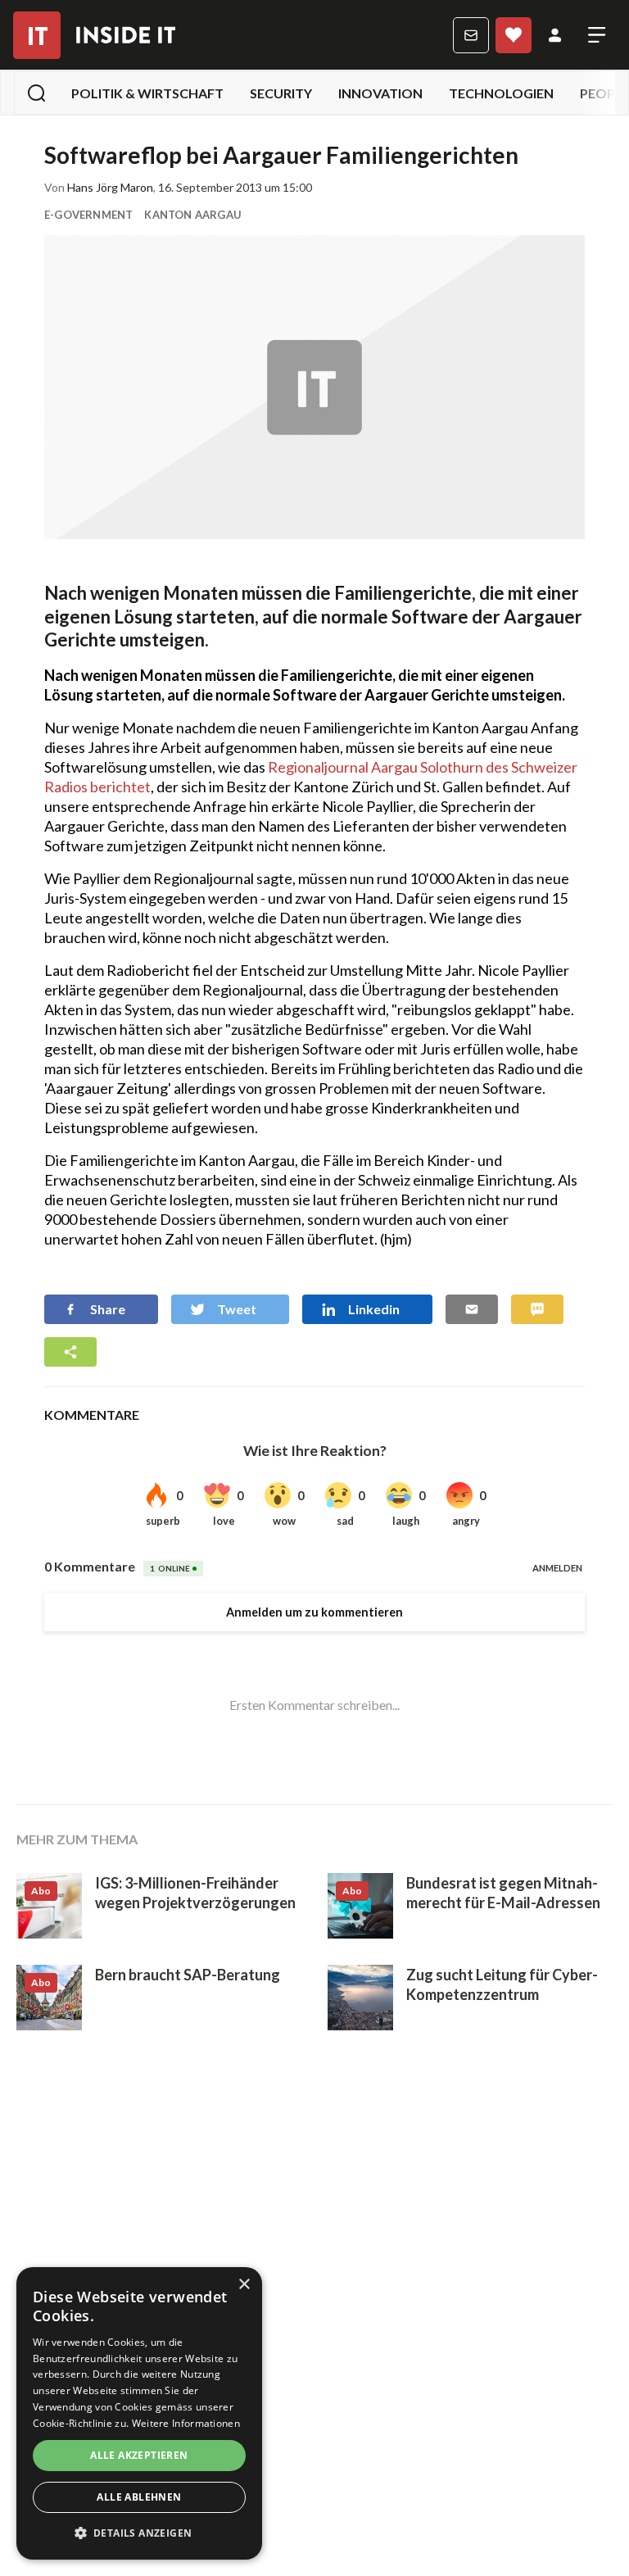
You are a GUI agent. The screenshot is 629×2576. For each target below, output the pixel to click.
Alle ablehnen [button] (139, 2497)
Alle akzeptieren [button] (139, 2455)
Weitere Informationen (186, 2423)
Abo (514, 35)
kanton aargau (193, 215)
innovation (380, 93)
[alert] (139, 2413)
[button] (139, 2533)
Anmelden (555, 35)
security (281, 93)
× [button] (244, 2285)
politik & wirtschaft (147, 93)
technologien (501, 93)
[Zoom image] (314, 387)
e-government (88, 215)
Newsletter (471, 35)
